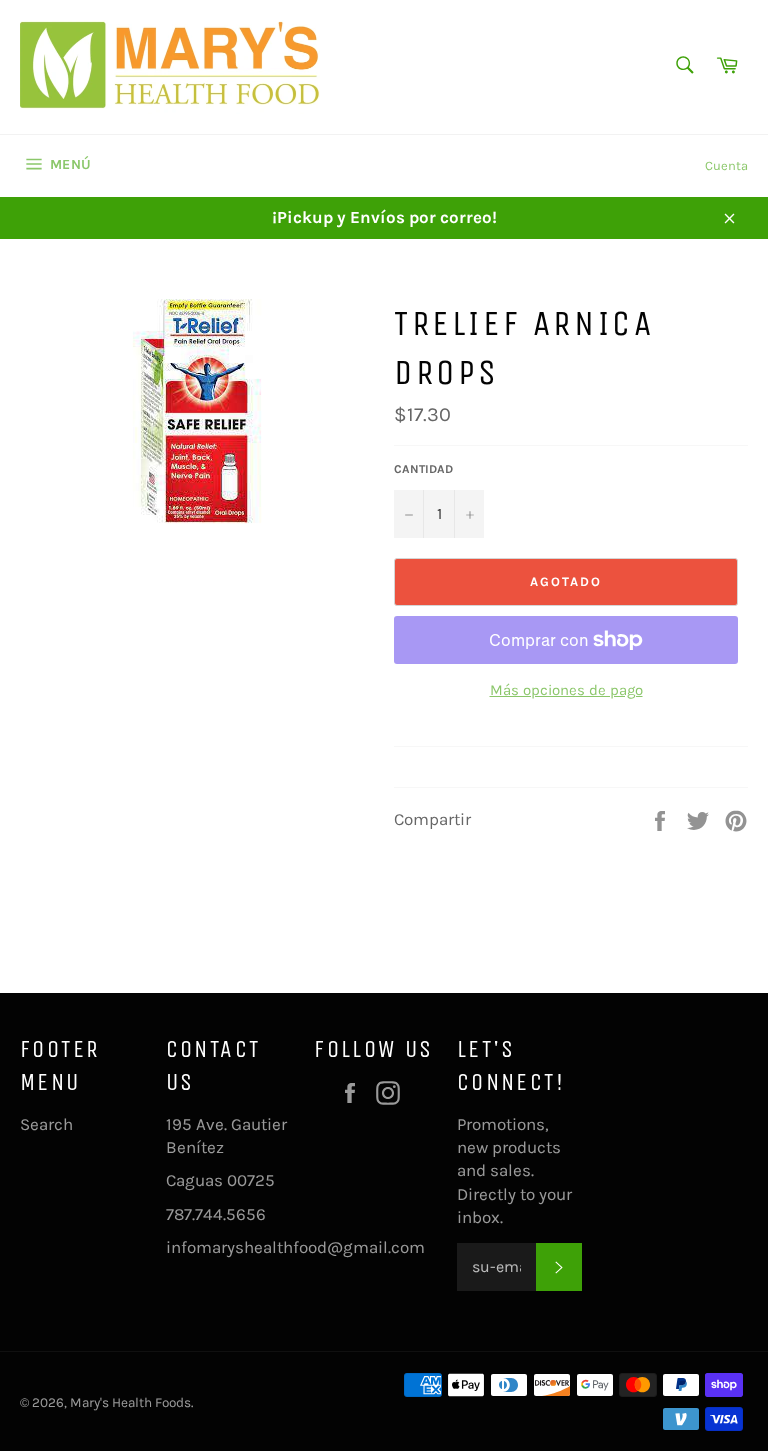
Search (46, 1124)
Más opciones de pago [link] (566, 690)
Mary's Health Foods (130, 1402)
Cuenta (726, 165)
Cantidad (423, 469)
